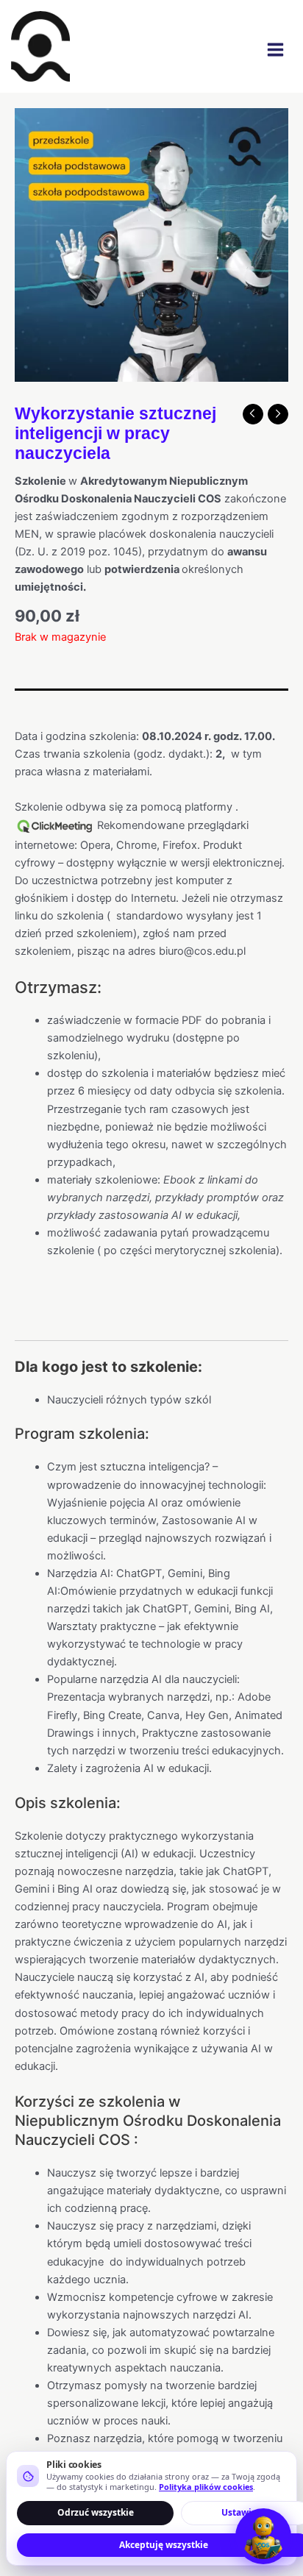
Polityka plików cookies (206, 2487)
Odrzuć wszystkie (96, 2512)
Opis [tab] (26, 702)
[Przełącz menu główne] (275, 50)
